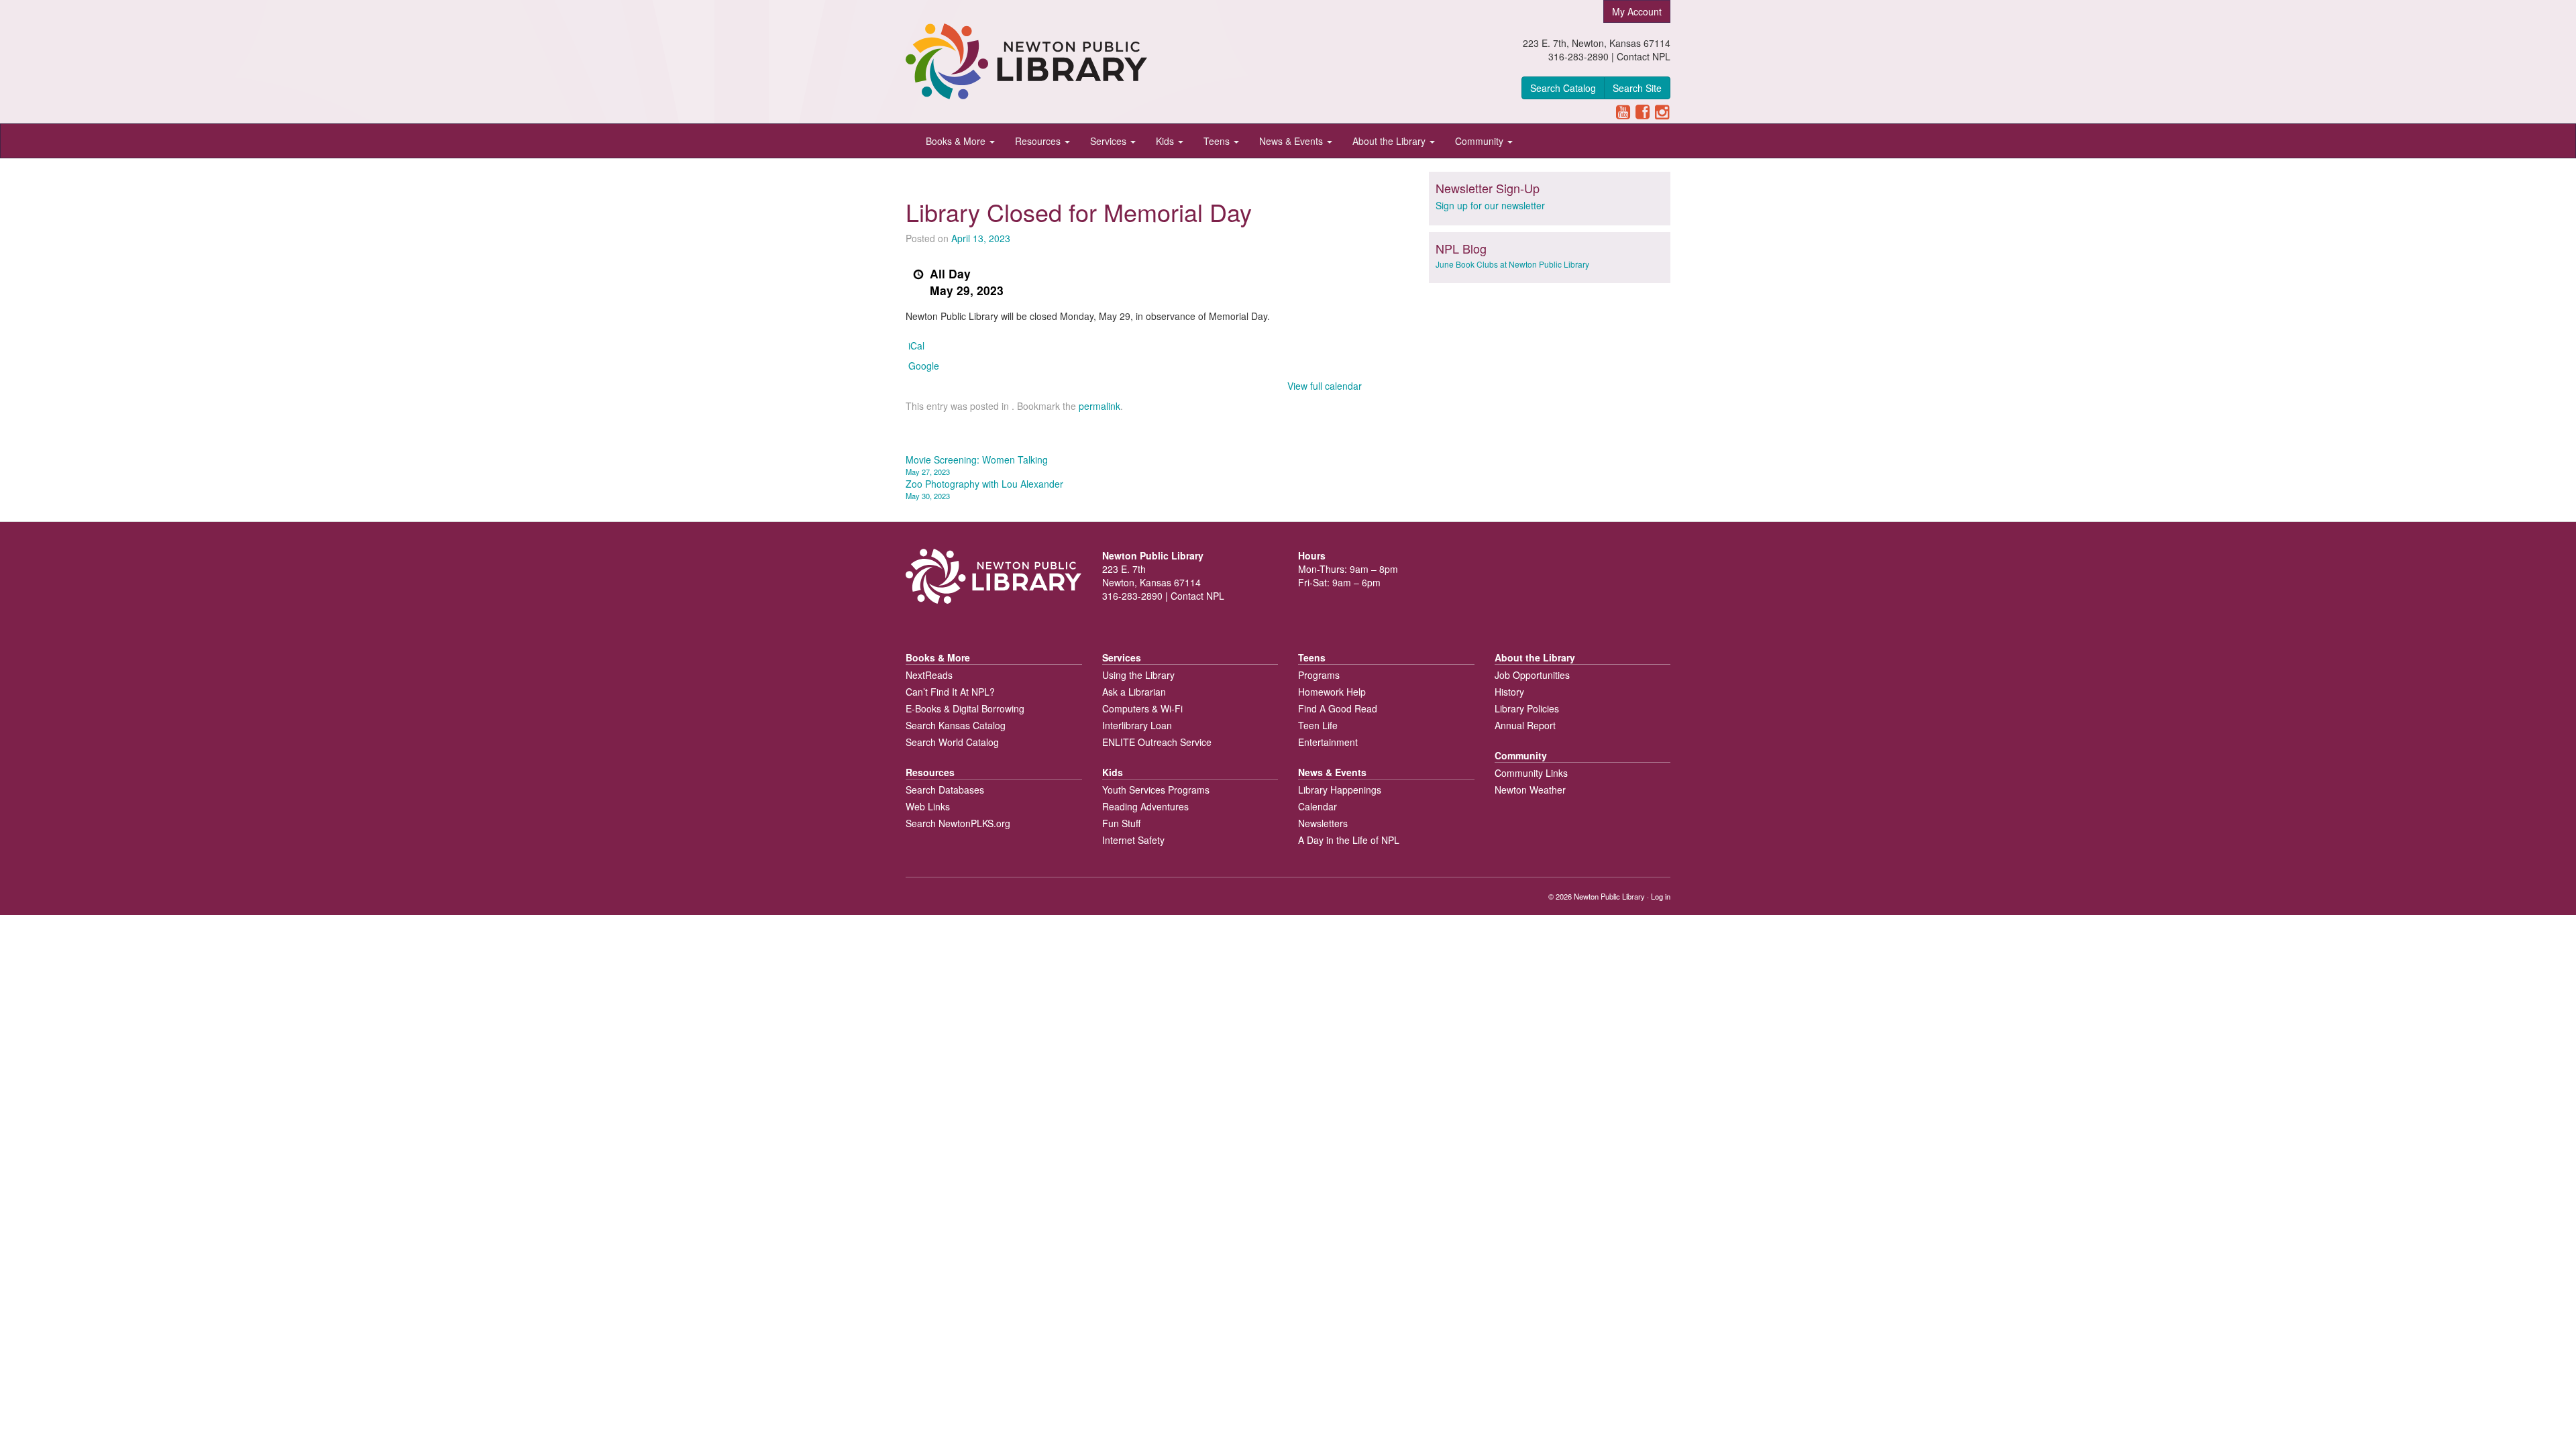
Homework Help (1332, 692)
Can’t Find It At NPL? (950, 692)
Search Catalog (1563, 88)
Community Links (1531, 773)
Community (1481, 141)
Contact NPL (1644, 56)
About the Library (1390, 141)
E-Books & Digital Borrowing (965, 708)
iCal (916, 345)
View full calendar (1325, 386)
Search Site (1637, 88)
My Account (1637, 11)
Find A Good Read (1338, 708)
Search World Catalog (952, 742)
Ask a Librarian (1134, 692)
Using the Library (1138, 675)
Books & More (957, 141)
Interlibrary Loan (1137, 725)
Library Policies (1527, 708)
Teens (1218, 141)
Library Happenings (1340, 790)
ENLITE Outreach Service (1157, 742)
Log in (1661, 896)
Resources (1039, 141)
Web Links (928, 806)
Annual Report (1525, 725)
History (1509, 692)
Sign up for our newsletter (1490, 205)
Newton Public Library (1609, 896)
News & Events (1292, 141)
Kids (1166, 141)
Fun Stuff (1121, 823)
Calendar (1318, 806)
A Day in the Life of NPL (1349, 840)
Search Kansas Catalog (956, 725)
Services (1110, 141)
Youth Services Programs (1156, 790)
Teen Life (1318, 725)
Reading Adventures (1145, 806)
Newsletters (1323, 823)
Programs (1319, 675)
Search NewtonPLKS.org (958, 823)
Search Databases (945, 790)
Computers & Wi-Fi (1142, 708)
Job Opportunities (1532, 675)
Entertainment (1328, 742)
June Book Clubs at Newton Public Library (1512, 264)
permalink (1099, 406)
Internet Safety (1133, 840)
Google (924, 366)
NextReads (929, 675)
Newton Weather (1530, 790)
